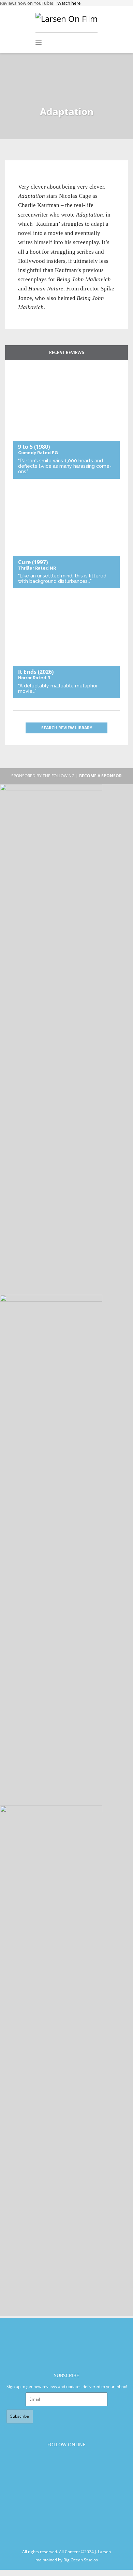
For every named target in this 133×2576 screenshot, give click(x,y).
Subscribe (20, 2416)
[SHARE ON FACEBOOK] (36, 178)
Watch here (69, 3)
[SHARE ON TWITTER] (25, 178)
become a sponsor (100, 776)
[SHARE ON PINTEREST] (48, 178)
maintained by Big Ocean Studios (67, 2560)
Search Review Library (67, 728)
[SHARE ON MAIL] (59, 178)
